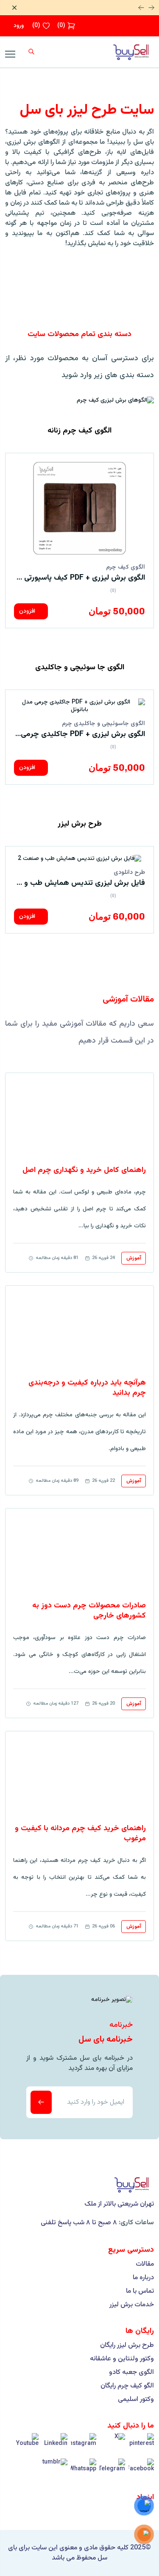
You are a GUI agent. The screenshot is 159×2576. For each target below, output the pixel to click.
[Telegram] (112, 2471)
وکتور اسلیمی (136, 2400)
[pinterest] (141, 2446)
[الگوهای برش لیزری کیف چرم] (115, 400)
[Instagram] (84, 2446)
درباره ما (143, 2278)
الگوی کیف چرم (126, 567)
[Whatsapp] (84, 2471)
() (61, 26)
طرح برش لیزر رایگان (127, 2346)
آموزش (134, 1258)
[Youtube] (26, 2446)
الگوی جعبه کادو (131, 2373)
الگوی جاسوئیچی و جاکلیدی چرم (103, 724)
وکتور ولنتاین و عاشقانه (122, 2359)
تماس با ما (140, 2291)
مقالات (145, 2264)
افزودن (28, 611)
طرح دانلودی (129, 873)
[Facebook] (141, 2471)
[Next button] (151, 8)
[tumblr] (55, 2471)
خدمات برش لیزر (132, 2305)
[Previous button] (141, 8)
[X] (112, 2446)
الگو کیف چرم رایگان (127, 2386)
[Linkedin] (55, 2446)
